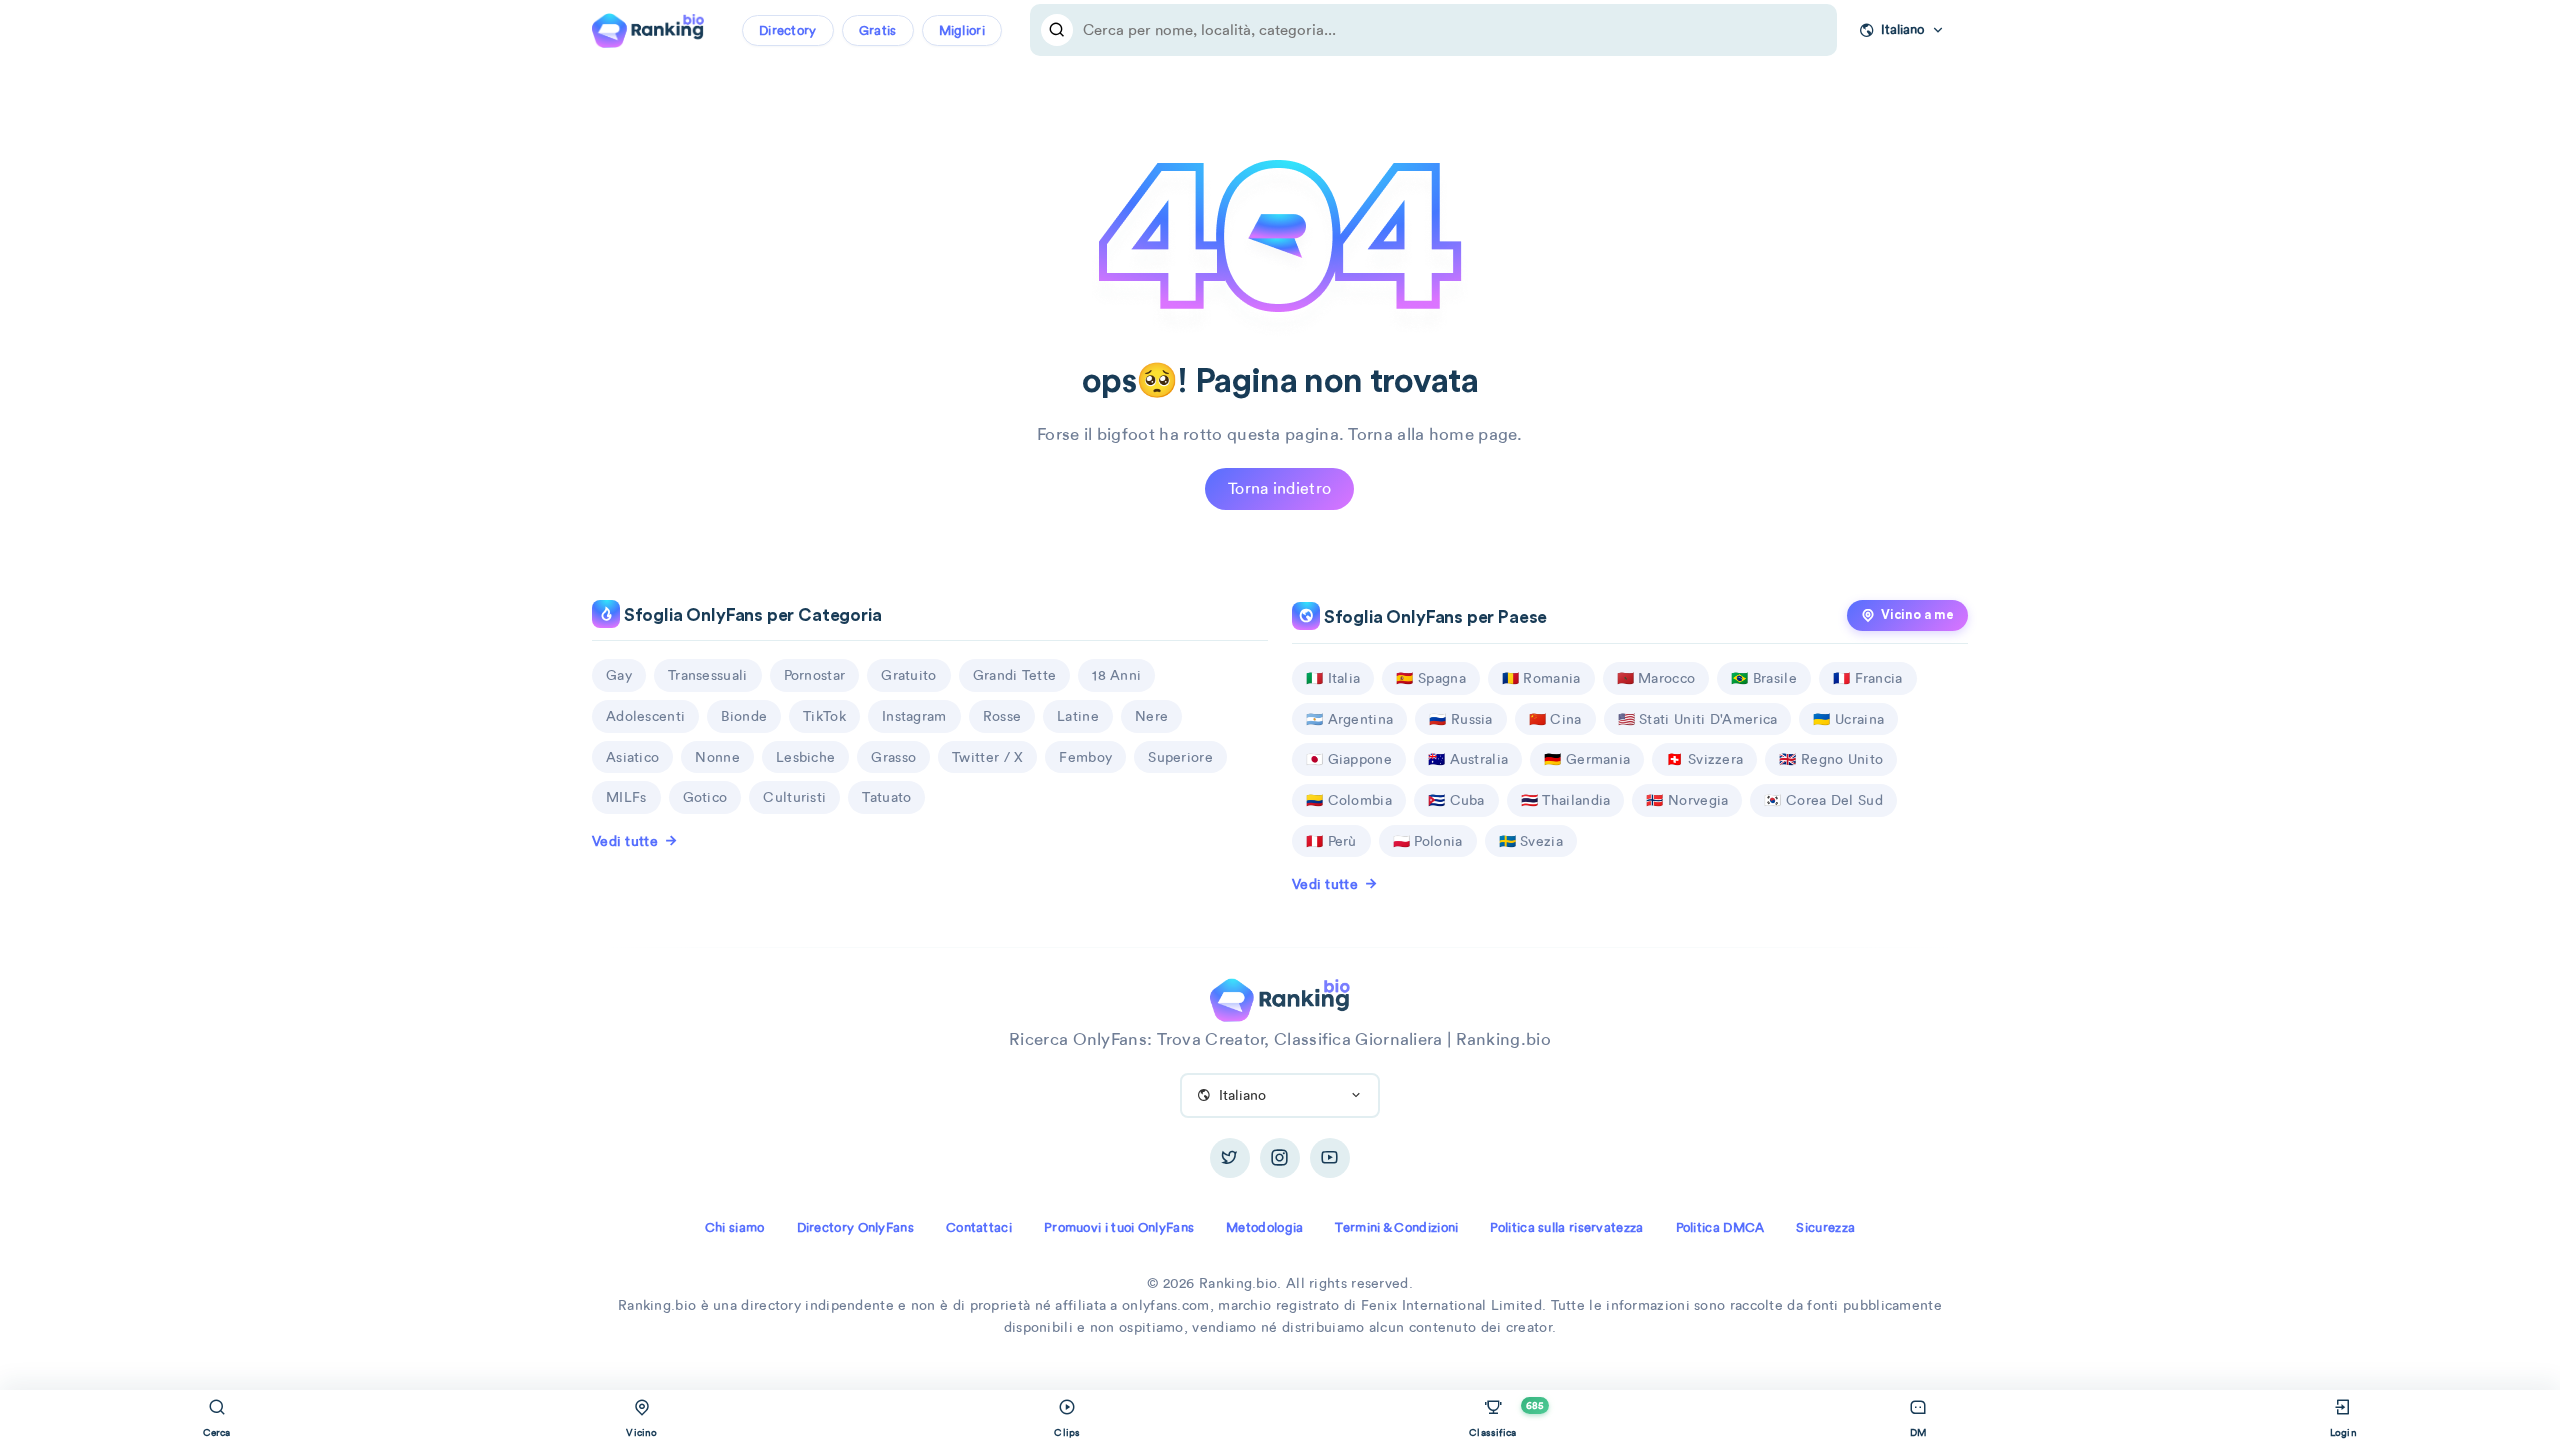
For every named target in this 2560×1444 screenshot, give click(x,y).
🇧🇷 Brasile (1764, 678)
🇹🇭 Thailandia (1566, 800)
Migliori (962, 30)
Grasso (893, 757)
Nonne (717, 757)
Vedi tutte (625, 841)
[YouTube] (1330, 1158)
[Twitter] (1230, 1158)
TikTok (824, 716)
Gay (619, 675)
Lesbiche (805, 757)
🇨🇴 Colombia (1349, 800)
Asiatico (632, 757)
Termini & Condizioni (1396, 1227)
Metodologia (1264, 1227)
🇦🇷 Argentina (1349, 719)
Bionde (744, 716)
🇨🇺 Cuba (1456, 800)
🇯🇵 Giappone (1349, 759)
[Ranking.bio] (1279, 998)
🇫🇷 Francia (1868, 678)
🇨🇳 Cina (1555, 719)
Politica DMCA (1720, 1227)
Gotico (705, 797)
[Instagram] (1280, 1158)
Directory (788, 30)
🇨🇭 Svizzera (1704, 759)
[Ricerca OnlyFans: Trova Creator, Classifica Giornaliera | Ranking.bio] (648, 28)
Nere (1151, 716)
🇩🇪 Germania (1587, 759)
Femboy (1085, 757)
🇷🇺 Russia (1460, 719)
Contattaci (979, 1227)
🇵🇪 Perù (1331, 841)
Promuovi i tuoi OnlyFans (1119, 1227)
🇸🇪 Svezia (1531, 841)
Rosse (1002, 716)
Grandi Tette (1015, 675)
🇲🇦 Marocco (1656, 678)
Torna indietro (1279, 488)
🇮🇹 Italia (1333, 678)
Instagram (914, 716)
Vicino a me (1917, 615)
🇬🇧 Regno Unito (1831, 759)
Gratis (878, 30)
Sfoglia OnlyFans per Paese (1433, 617)
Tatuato (886, 797)
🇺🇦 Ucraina (1848, 719)
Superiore (1180, 757)
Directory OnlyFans (855, 1227)
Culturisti (794, 797)
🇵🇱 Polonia (1428, 841)
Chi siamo (735, 1227)
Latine (1078, 716)
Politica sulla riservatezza (1566, 1227)
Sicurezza (1825, 1227)
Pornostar (815, 675)
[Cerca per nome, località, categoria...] (1057, 30)
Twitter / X (987, 757)
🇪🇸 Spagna (1430, 678)
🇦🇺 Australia (1468, 759)
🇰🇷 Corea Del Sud (1823, 800)
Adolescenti (645, 716)
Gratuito (908, 675)
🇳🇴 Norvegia (1687, 800)
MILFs (626, 797)
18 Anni (1116, 675)
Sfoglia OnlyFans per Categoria (751, 615)
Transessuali (708, 675)
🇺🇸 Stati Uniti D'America (1698, 719)
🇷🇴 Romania (1541, 678)
